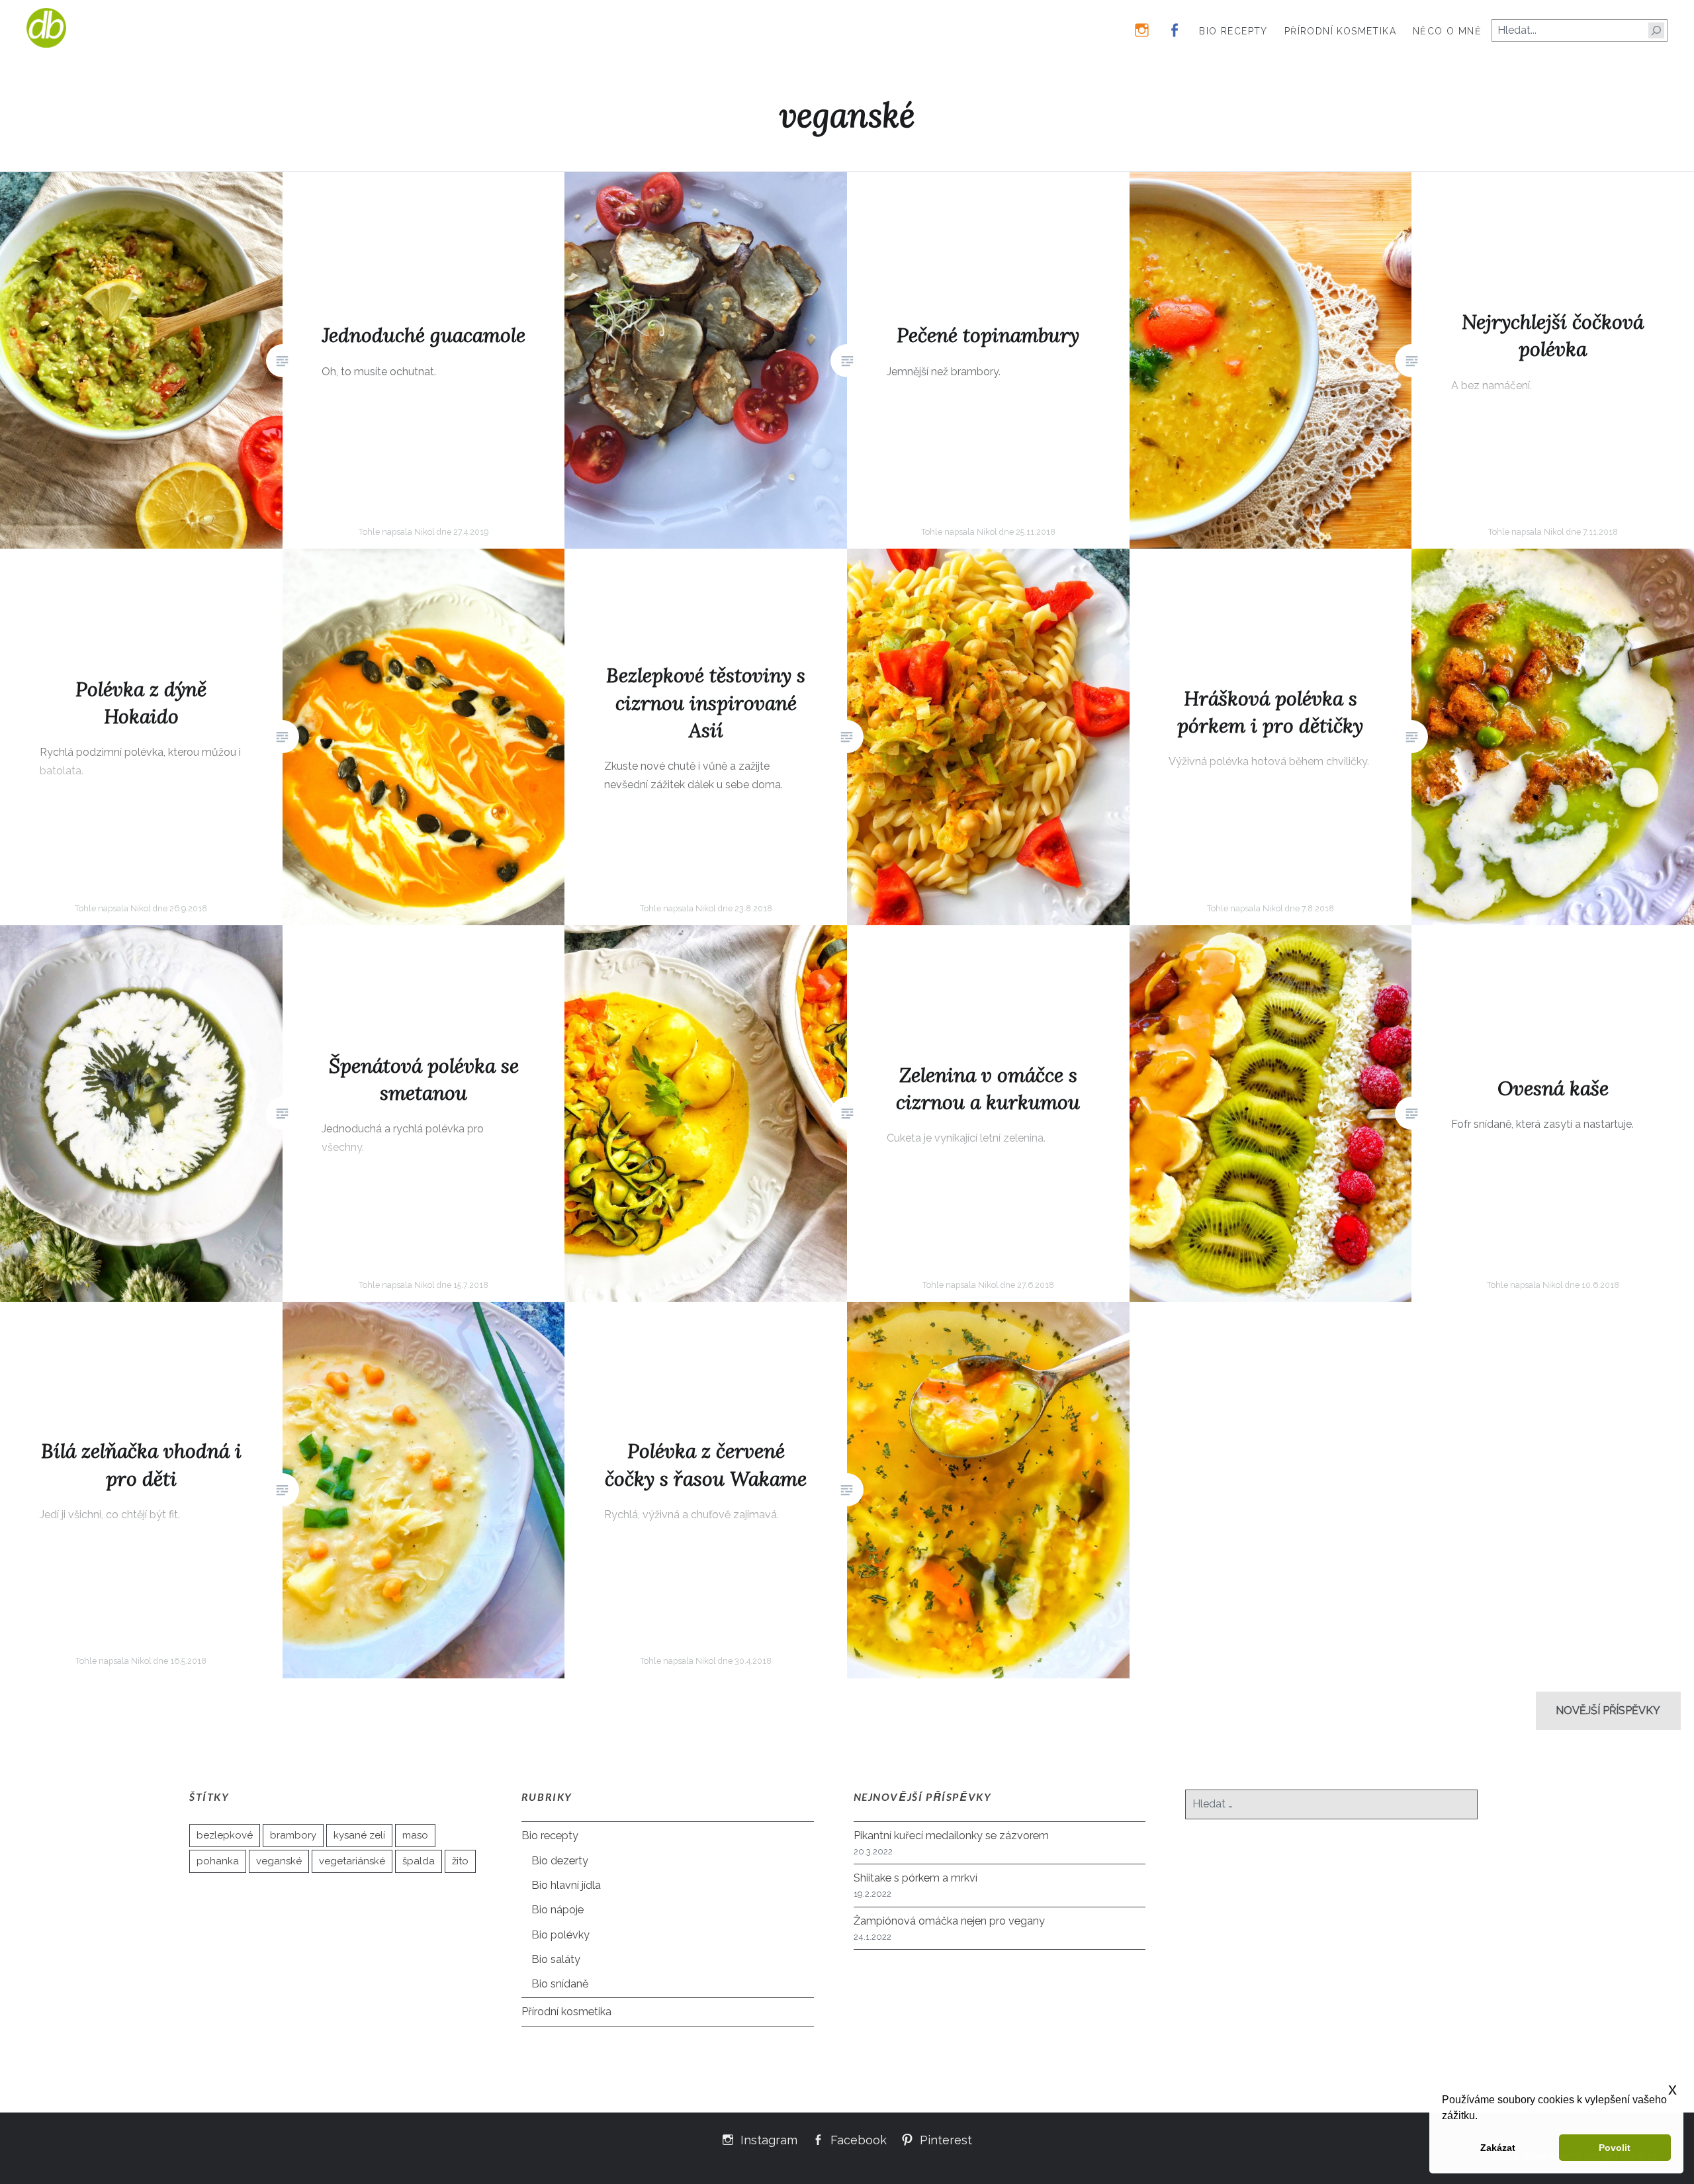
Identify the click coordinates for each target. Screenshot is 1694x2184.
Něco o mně (1447, 31)
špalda (419, 1861)
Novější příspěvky (1608, 1710)
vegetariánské (352, 1861)
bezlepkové (225, 1835)
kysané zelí (359, 1835)
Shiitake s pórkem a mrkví (915, 1878)
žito (460, 1861)
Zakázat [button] (1498, 2148)
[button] (1482, 2117)
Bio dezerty (560, 1861)
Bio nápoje (557, 1910)
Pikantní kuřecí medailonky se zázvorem (951, 1836)
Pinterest (946, 2139)
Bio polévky (560, 1935)
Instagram (769, 2139)
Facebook (859, 2139)
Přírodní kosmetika (1340, 31)
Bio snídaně (560, 1984)
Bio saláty (556, 1959)
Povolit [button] (1615, 2148)
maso (415, 1835)
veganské (279, 1861)
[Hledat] (1656, 30)
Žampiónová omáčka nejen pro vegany (949, 1921)
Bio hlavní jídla (566, 1885)
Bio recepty (1233, 31)
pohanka (218, 1861)
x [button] (1672, 2089)
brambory (293, 1835)
